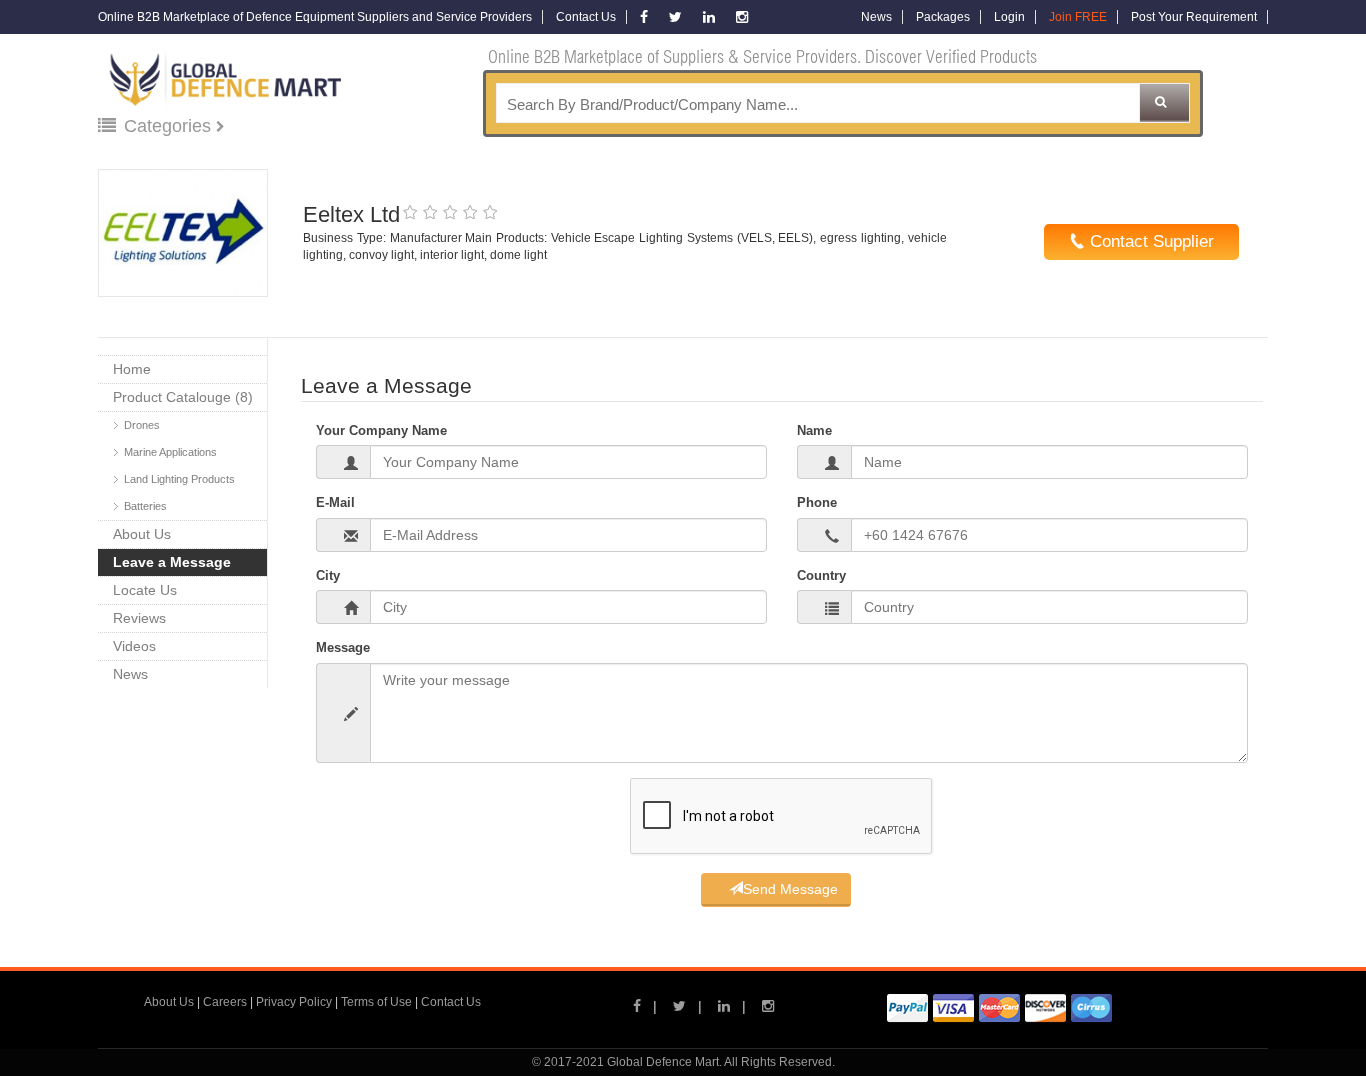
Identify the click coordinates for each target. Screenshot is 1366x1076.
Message (343, 647)
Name (814, 430)
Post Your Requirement (1194, 17)
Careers (225, 1002)
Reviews (139, 618)
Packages (943, 17)
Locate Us (145, 590)
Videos (134, 646)
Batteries (145, 506)
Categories (170, 126)
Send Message (790, 889)
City (328, 575)
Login (1009, 17)
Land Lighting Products (179, 479)
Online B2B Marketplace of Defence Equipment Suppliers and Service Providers (315, 17)
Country (821, 575)
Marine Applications (170, 452)
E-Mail (335, 502)
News (876, 17)
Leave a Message (172, 562)
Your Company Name (381, 430)
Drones (142, 425)
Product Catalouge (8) (183, 397)
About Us (142, 534)
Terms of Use (376, 1002)
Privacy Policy (294, 1002)
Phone (817, 502)
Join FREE (1078, 17)
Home (132, 369)
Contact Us (586, 17)
